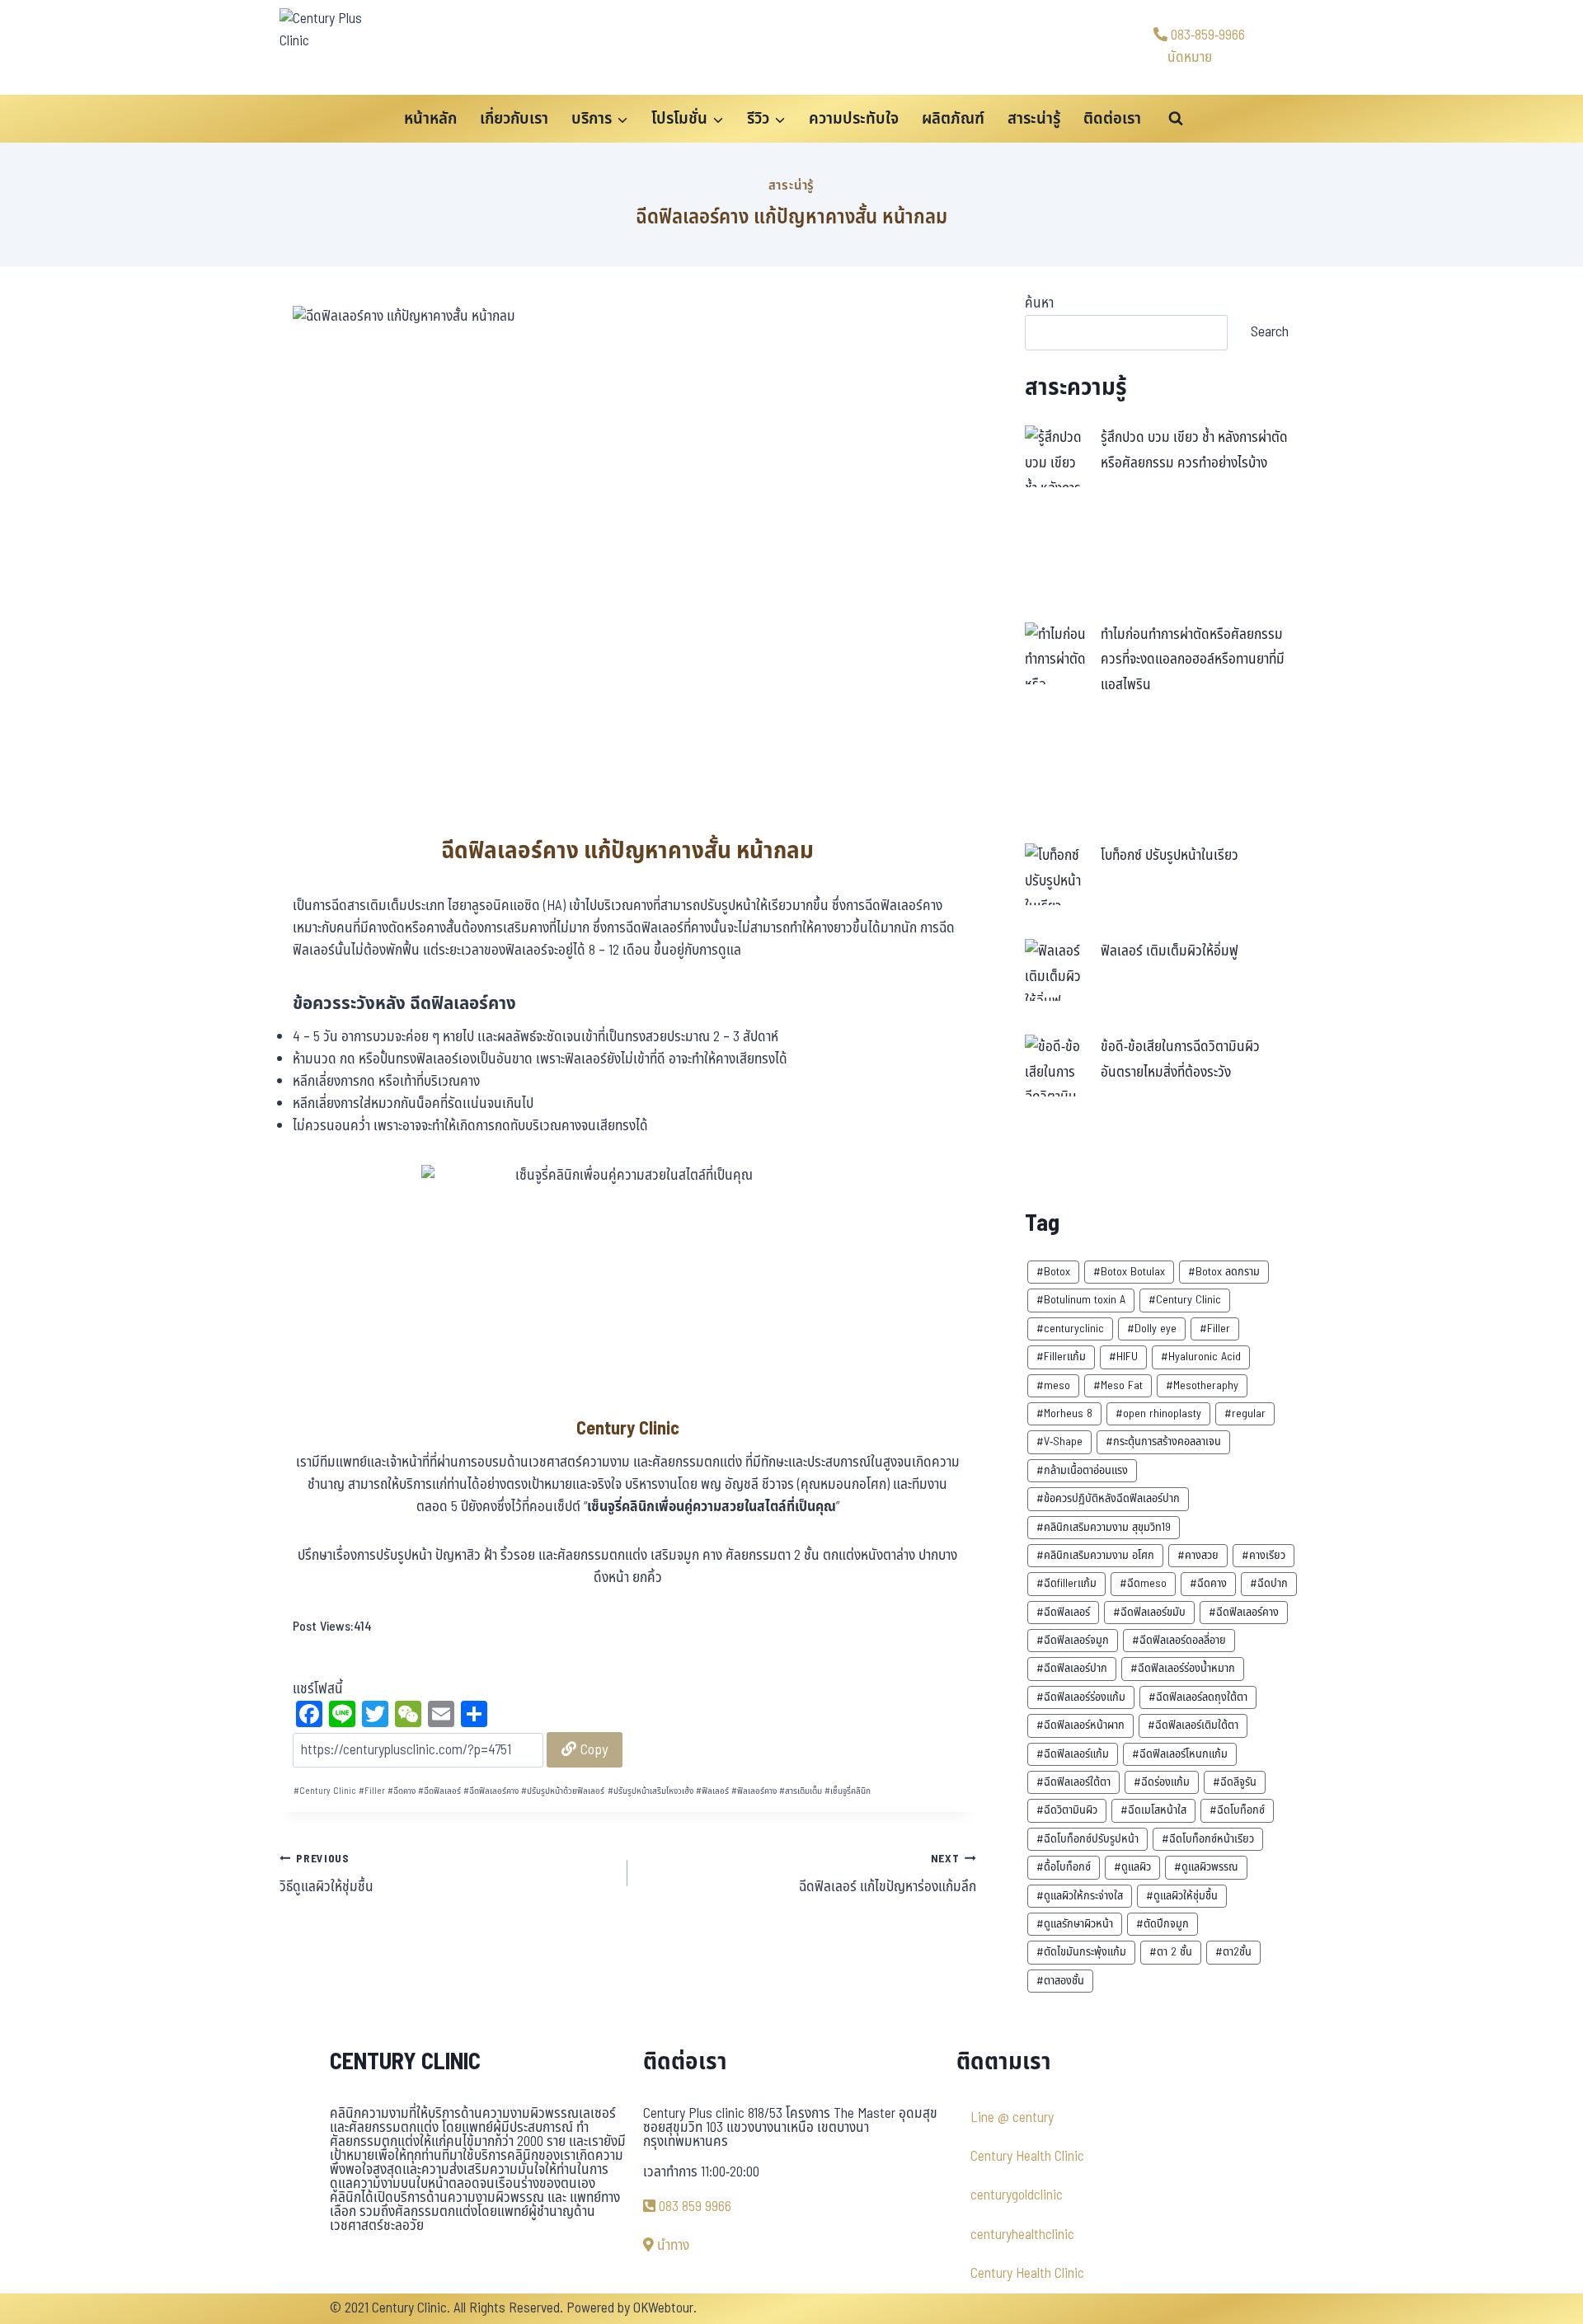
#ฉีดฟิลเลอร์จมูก (1073, 1640)
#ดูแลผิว (1132, 1867)
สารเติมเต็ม (801, 1791)
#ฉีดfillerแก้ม (1066, 1583)
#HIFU (1123, 1357)
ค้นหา (1039, 303)
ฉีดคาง (402, 1791)
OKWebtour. (665, 2308)
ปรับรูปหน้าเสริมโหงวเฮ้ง (651, 1791)
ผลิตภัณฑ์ (953, 119)
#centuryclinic (1070, 1329)
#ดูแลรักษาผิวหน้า (1075, 1924)
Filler (372, 1791)
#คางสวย (1198, 1555)
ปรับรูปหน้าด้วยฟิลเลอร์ (563, 1791)
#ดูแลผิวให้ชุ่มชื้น (1182, 1896)
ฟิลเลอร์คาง (754, 1791)
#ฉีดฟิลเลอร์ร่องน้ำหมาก (1183, 1668)
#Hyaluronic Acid (1201, 1357)
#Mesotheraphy (1202, 1385)
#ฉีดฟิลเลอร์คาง (1244, 1612)
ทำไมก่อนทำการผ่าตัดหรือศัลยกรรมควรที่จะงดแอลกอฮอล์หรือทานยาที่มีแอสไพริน (1193, 660)
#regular (1245, 1413)
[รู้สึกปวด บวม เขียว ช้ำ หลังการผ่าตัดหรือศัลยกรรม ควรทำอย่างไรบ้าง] (1056, 456)
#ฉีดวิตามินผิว (1067, 1810)
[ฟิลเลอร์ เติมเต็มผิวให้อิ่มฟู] (1056, 970)
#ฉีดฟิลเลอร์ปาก (1072, 1668)
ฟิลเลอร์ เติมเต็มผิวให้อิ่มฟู (1170, 951)
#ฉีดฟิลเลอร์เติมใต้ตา (1193, 1725)
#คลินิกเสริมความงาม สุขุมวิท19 (1104, 1527)
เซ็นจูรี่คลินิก (848, 1791)
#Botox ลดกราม (1224, 1272)
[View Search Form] (1176, 119)
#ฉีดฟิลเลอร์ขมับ (1149, 1612)
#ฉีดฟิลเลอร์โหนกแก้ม (1180, 1754)
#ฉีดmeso (1143, 1583)
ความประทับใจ (854, 119)
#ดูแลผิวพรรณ (1206, 1867)
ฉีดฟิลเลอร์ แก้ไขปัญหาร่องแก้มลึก (887, 1875)
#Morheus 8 (1064, 1413)
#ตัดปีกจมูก (1163, 1924)
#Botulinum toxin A (1081, 1300)
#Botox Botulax (1129, 1272)
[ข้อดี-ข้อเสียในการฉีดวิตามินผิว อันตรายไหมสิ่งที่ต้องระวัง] (1056, 1066)
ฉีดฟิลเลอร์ (439, 1791)
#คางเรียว (1264, 1555)
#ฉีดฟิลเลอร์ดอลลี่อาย (1179, 1640)
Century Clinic (325, 1791)
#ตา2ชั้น (1233, 1952)
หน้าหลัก (430, 119)
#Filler (1215, 1329)
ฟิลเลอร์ (712, 1791)
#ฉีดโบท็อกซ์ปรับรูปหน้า (1087, 1839)
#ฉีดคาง (1208, 1583)
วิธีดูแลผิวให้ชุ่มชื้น (326, 1875)
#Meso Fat (1118, 1385)
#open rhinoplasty (1158, 1413)
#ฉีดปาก (1269, 1583)
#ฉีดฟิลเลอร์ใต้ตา (1073, 1782)
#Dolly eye (1152, 1329)
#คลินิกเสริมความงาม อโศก (1095, 1555)
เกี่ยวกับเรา (514, 119)
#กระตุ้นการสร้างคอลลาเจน (1163, 1441)
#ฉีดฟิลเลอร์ (1063, 1612)
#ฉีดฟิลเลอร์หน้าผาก (1080, 1725)
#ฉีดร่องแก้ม (1162, 1782)
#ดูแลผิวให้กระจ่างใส (1080, 1896)
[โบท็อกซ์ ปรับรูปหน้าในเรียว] (1056, 874)
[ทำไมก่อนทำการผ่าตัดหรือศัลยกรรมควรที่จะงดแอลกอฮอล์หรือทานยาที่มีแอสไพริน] (1056, 653)
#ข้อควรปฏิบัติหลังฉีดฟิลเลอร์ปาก (1108, 1498)
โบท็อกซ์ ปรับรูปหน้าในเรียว (1170, 856)
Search (1270, 332)
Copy (592, 1750)
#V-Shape (1059, 1441)
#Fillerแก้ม (1061, 1357)
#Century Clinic (1185, 1300)
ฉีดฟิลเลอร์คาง (491, 1791)
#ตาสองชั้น (1060, 1981)
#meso (1053, 1385)
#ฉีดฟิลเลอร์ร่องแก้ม (1081, 1697)
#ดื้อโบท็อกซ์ (1064, 1867)
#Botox (1053, 1272)
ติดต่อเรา (1112, 119)
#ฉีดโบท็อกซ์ (1237, 1810)
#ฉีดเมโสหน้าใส (1153, 1810)
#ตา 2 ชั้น (1171, 1952)
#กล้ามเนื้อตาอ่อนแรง (1082, 1470)
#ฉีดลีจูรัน (1235, 1782)
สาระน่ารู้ (1034, 119)
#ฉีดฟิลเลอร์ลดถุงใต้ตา (1198, 1697)
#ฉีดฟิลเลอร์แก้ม (1073, 1754)
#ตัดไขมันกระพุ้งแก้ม (1081, 1952)
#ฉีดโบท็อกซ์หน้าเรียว (1208, 1839)
